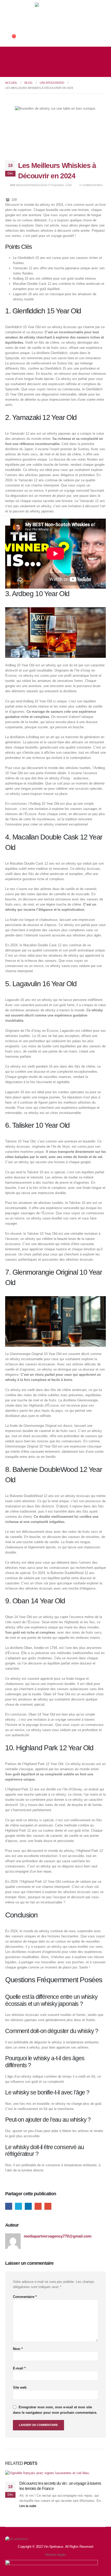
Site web (20, 2387)
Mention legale (55, 2555)
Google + (38, 2206)
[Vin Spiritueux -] (55, 16)
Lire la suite (28, 2506)
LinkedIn (28, 2206)
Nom (18, 2349)
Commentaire (25, 2297)
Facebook (9, 2206)
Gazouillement (18, 2206)
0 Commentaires (91, 185)
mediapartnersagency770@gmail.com (44, 185)
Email (48, 2206)
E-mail (19, 2368)
